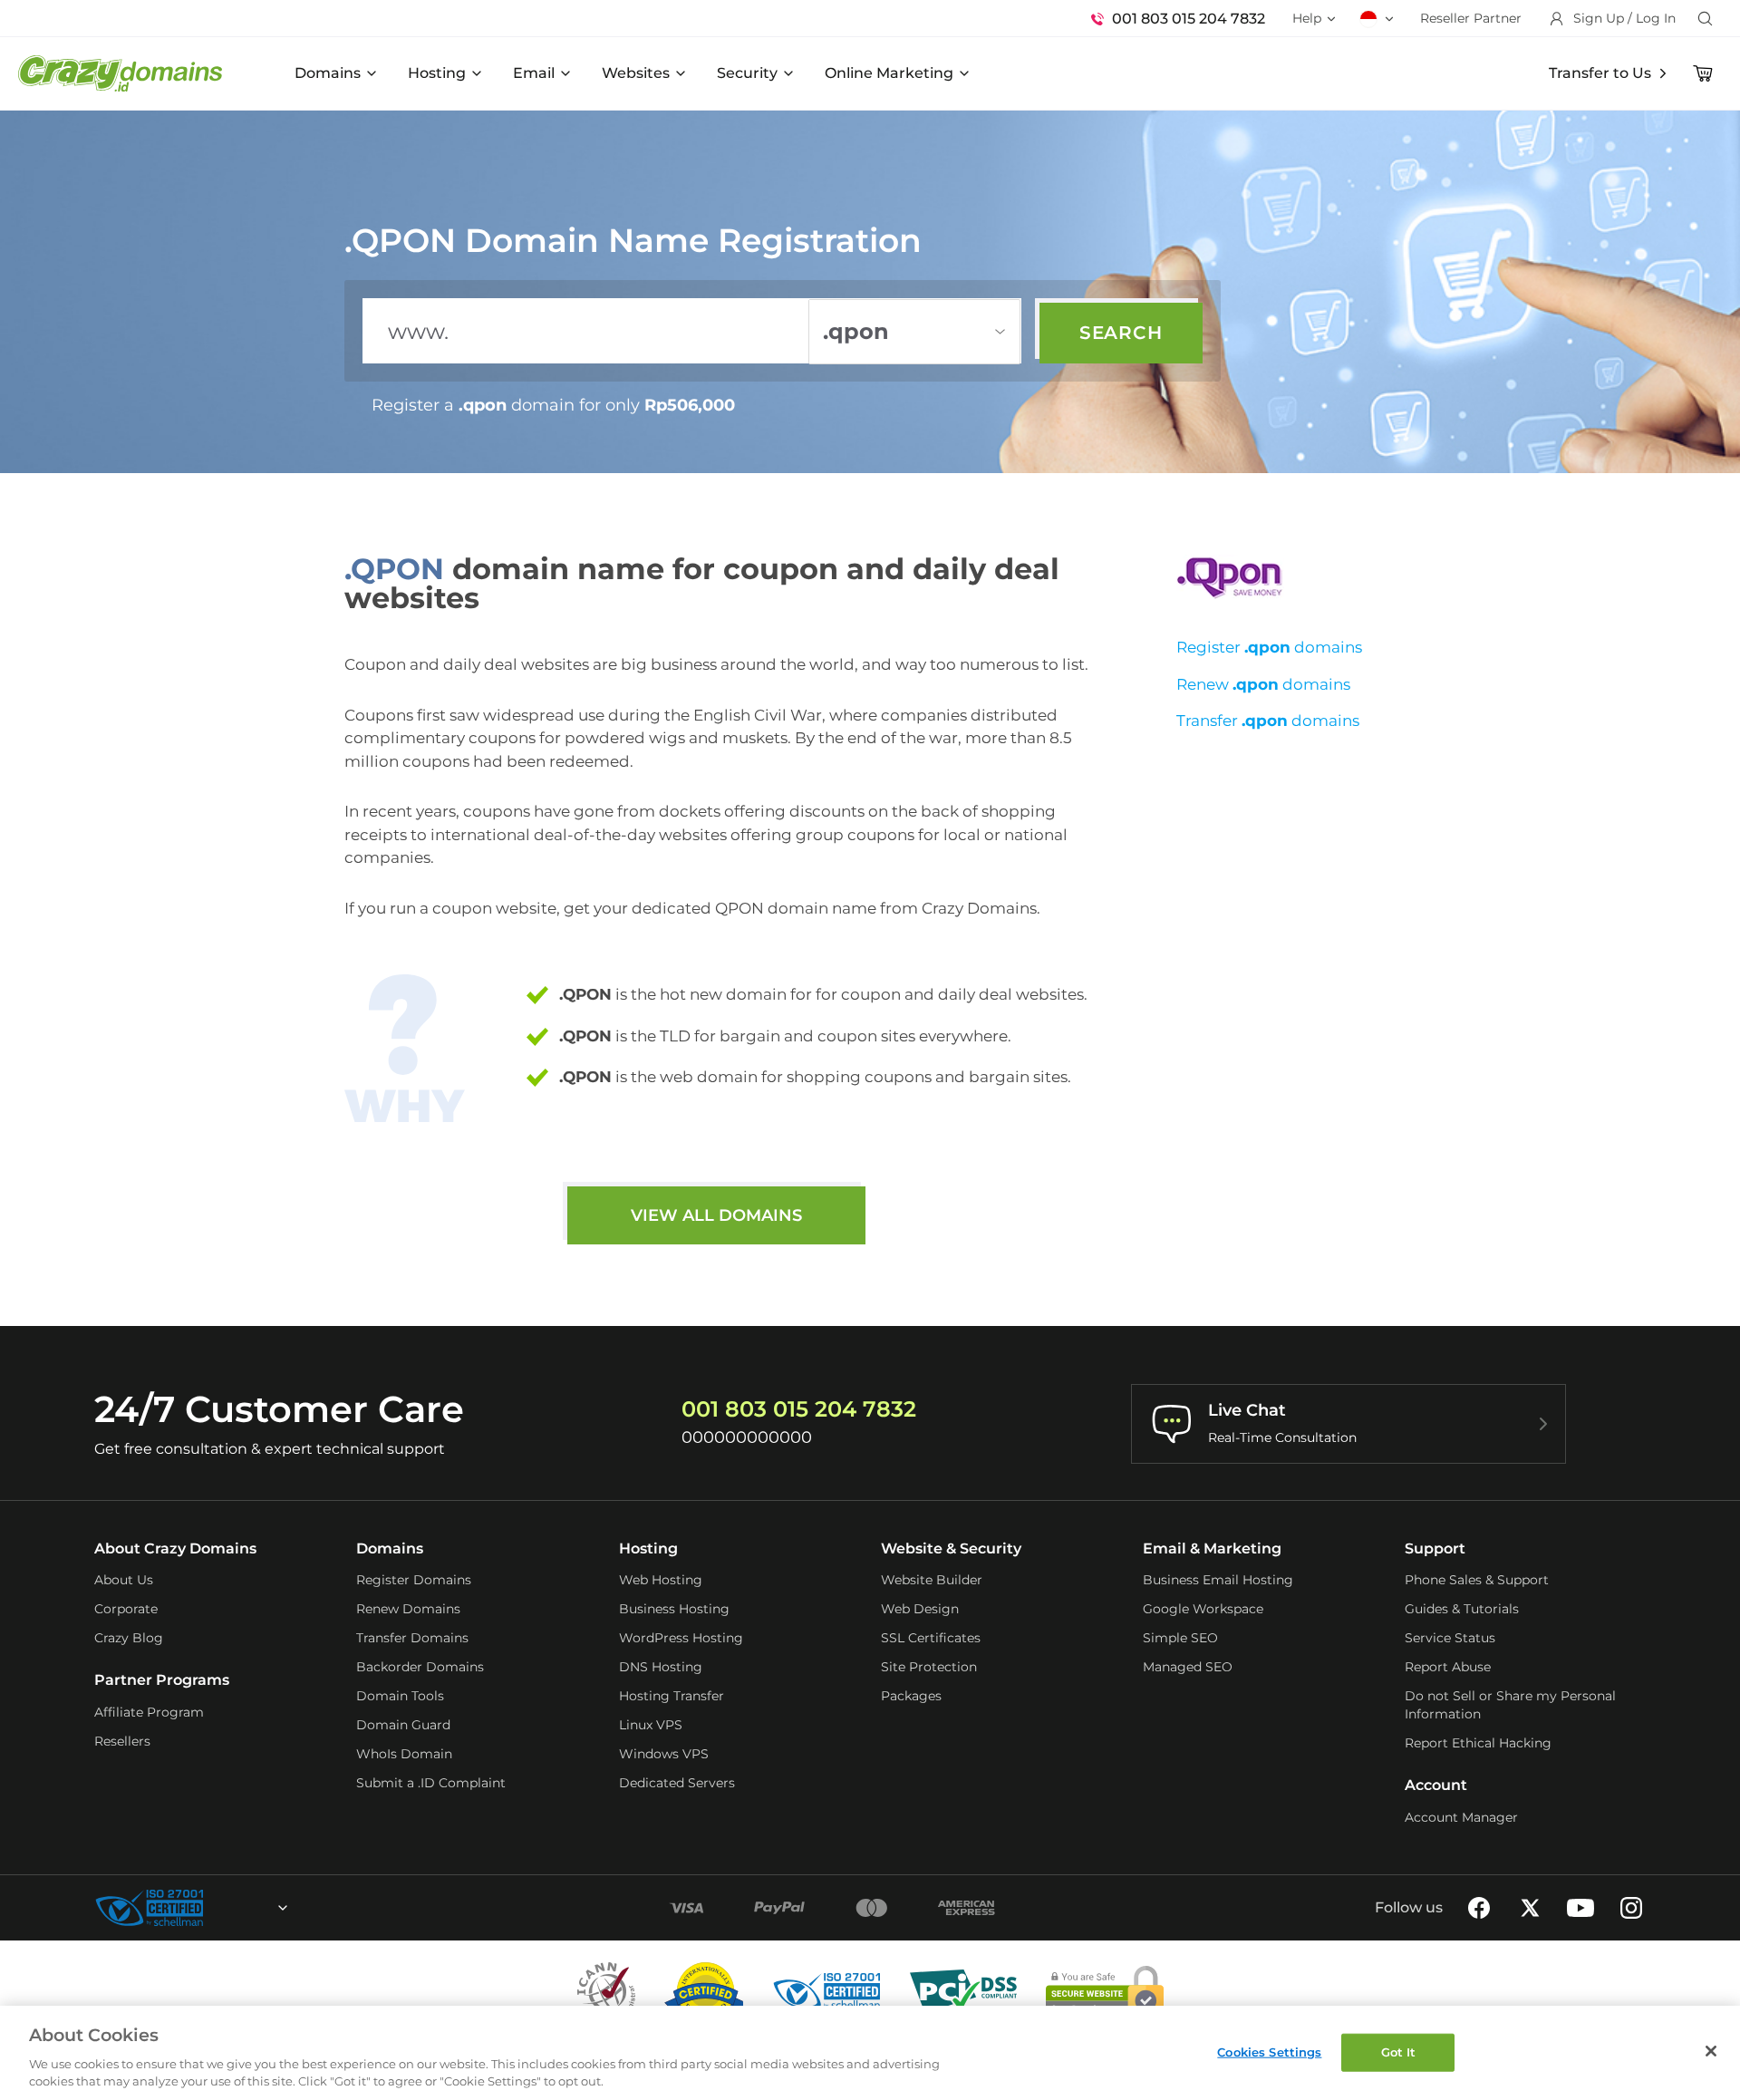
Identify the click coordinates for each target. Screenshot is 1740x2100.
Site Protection (929, 1667)
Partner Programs (162, 1680)
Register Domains (414, 1580)
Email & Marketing (1212, 1548)
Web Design (920, 1609)
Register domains (1269, 647)
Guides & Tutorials (1462, 1609)
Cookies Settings (1269, 2052)
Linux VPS (651, 1725)
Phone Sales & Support (1477, 1580)
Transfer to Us (1600, 73)
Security (747, 73)
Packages (911, 1696)
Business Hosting (674, 1609)
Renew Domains (408, 1609)
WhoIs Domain (404, 1754)
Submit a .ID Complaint (431, 1783)
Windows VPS (664, 1754)
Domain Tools (400, 1696)
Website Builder (932, 1580)
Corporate (126, 1609)
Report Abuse (1448, 1667)
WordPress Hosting (681, 1638)
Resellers (122, 1741)
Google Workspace (1203, 1609)
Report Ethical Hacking (1478, 1743)
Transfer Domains (412, 1638)
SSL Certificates (931, 1638)
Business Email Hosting (1218, 1580)
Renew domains (1263, 684)
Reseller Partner (1471, 18)
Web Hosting (661, 1580)
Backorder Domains (420, 1667)
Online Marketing (889, 73)
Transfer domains (1268, 721)
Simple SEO (1180, 1638)
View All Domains (716, 1215)
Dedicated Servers (677, 1783)
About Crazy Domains (175, 1548)
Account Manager (1461, 1817)
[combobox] (234, 1908)
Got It (1399, 2052)
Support (1435, 1548)
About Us (124, 1580)
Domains (328, 73)
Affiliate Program (149, 1712)
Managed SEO (1188, 1667)
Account (1436, 1785)
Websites (636, 73)
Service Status (1450, 1638)
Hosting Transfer (672, 1696)
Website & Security (951, 1548)
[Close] (1711, 2051)
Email (534, 73)
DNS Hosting (661, 1667)
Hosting (437, 73)
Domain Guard (403, 1725)
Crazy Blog (129, 1638)
